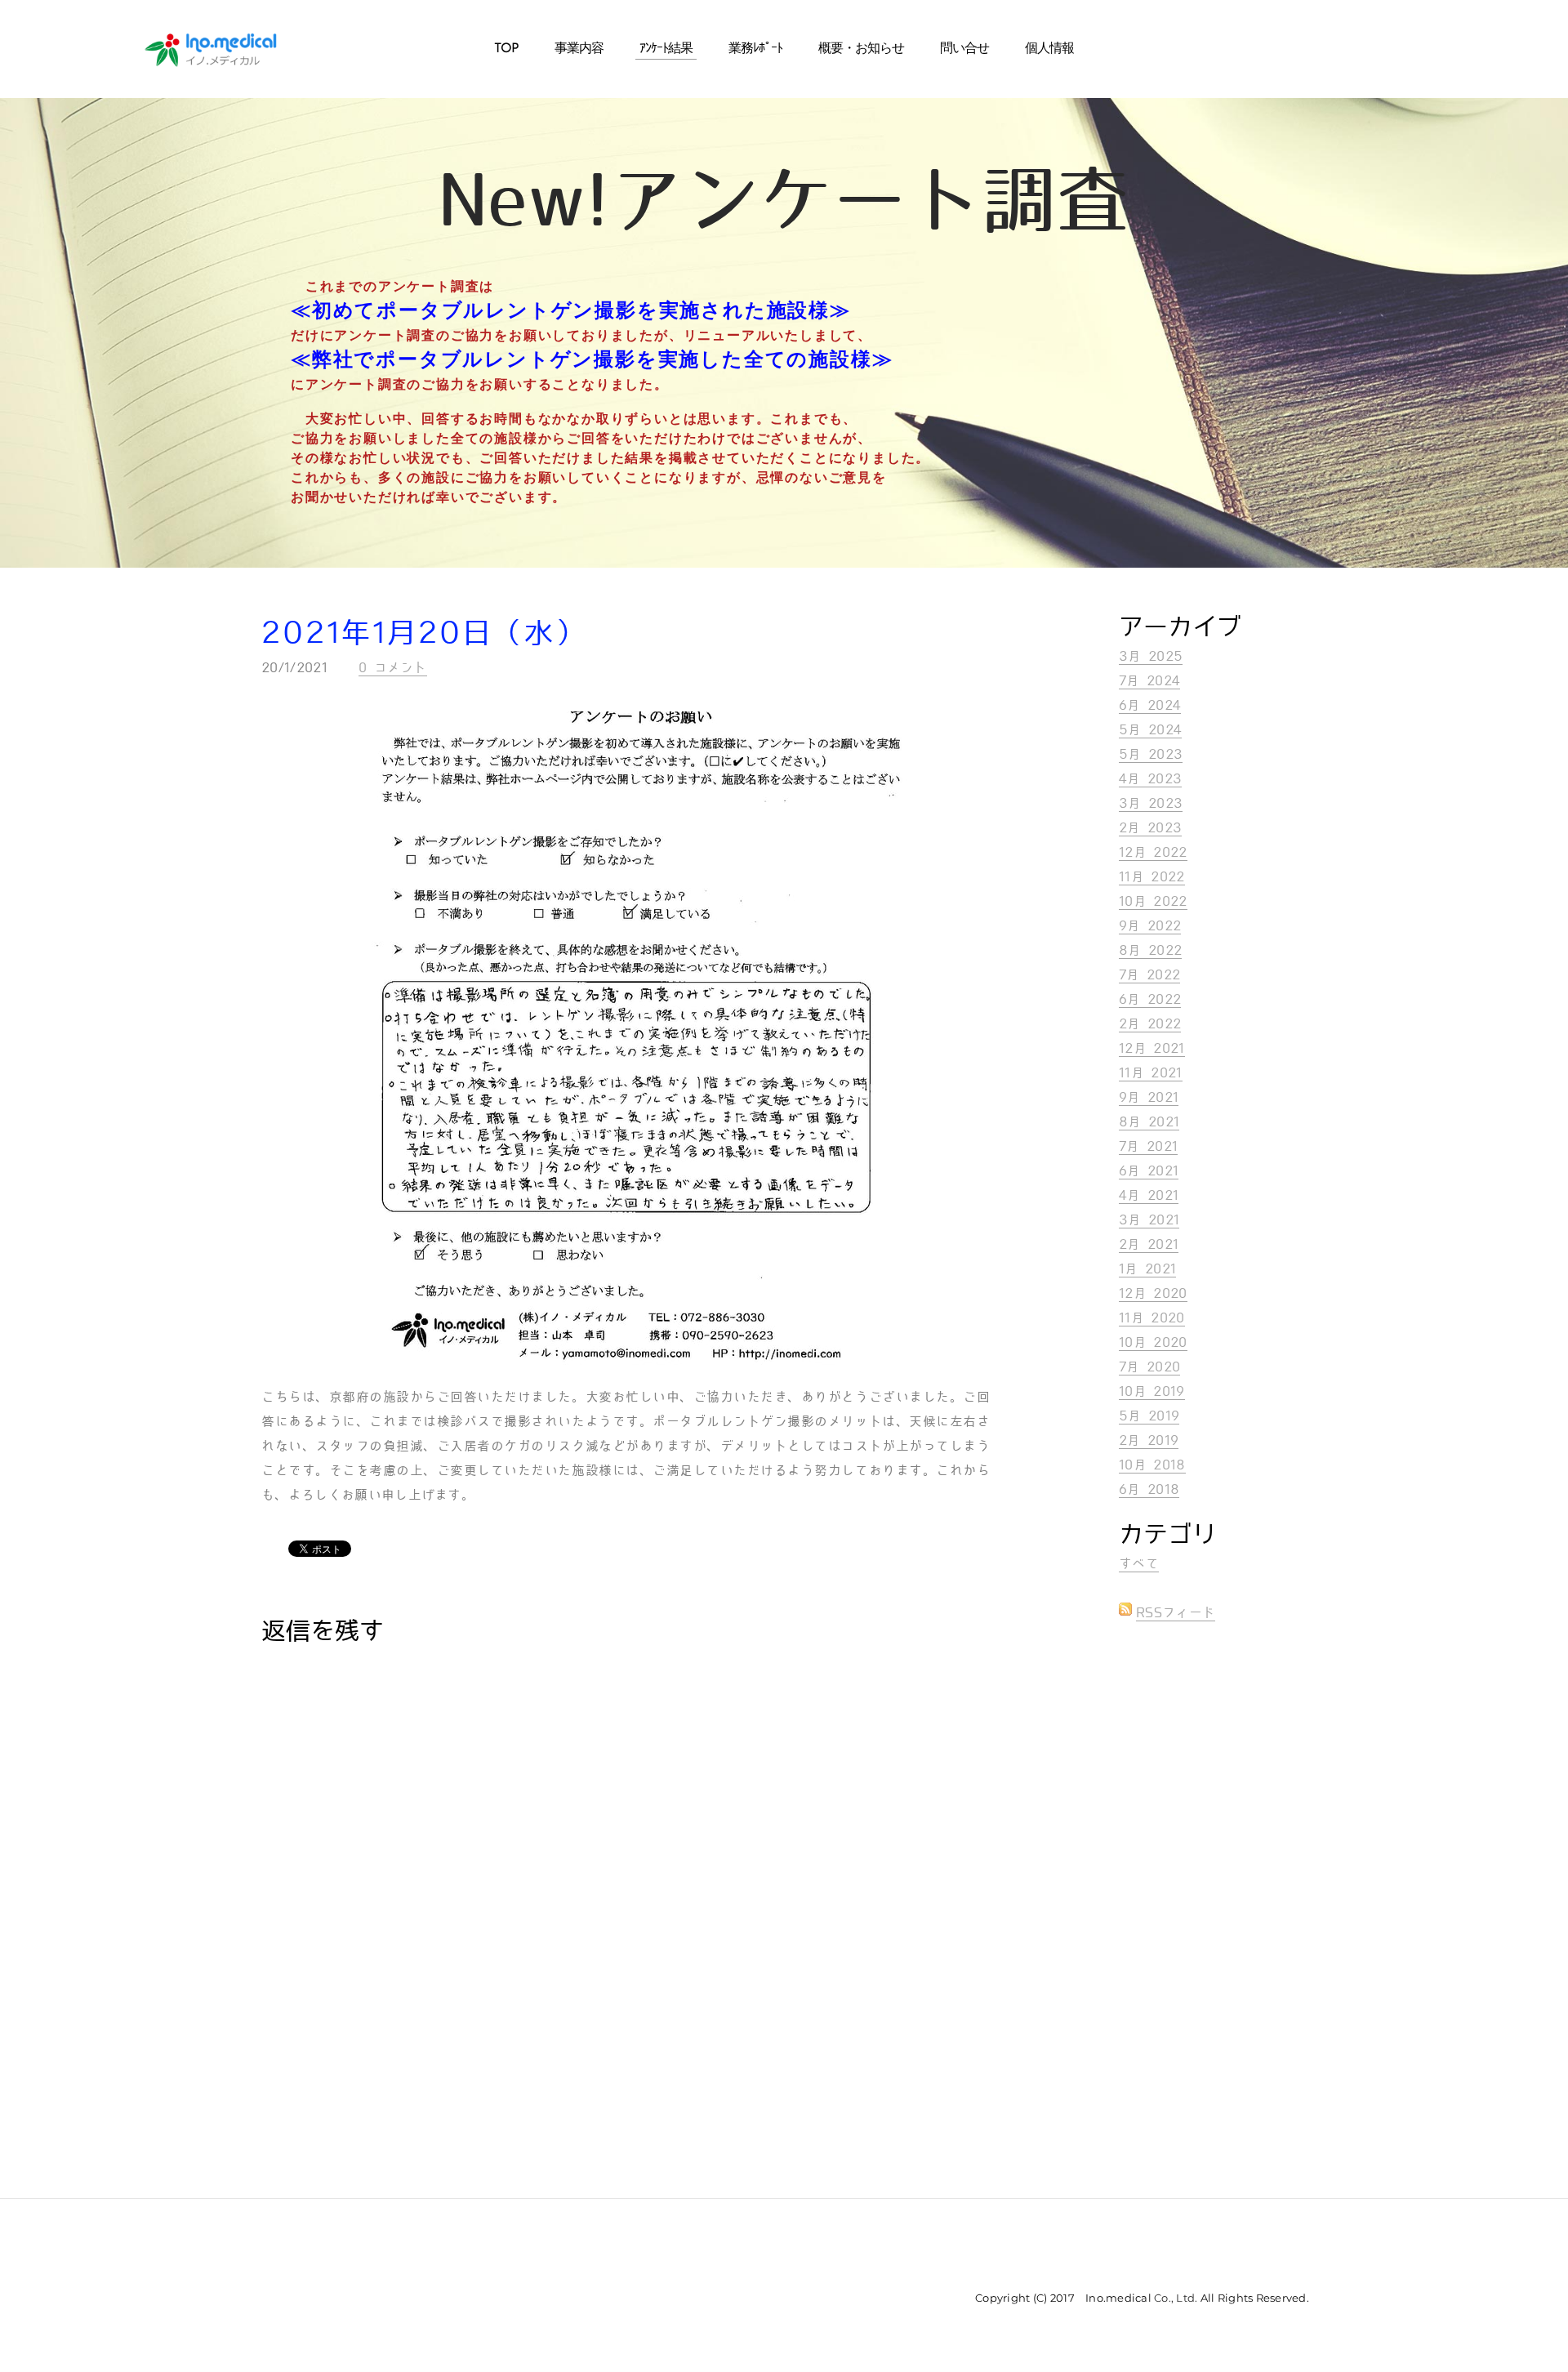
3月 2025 (1151, 656)
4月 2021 (1149, 1195)
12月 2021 (1152, 1048)
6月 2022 (1150, 999)
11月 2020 (1152, 1318)
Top (506, 49)
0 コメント (393, 668)
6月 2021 (1149, 1171)
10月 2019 (1152, 1391)
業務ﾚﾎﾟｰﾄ (755, 49)
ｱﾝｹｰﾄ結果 (666, 49)
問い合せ (964, 49)
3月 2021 (1149, 1220)
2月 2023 (1150, 828)
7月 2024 (1149, 681)
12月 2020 (1153, 1293)
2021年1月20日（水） (424, 633)
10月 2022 (1153, 901)
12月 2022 (1153, 852)
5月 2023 (1151, 754)
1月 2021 (1147, 1269)
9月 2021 (1149, 1097)
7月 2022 (1149, 975)
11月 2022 (1152, 877)
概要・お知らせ (861, 49)
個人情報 (1049, 49)
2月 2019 (1149, 1440)
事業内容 (579, 49)
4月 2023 (1150, 779)
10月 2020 (1153, 1342)
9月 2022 (1150, 926)
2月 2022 (1150, 1024)
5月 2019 (1149, 1416)
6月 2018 (1149, 1489)
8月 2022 (1150, 950)
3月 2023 (1151, 803)
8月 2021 (1149, 1122)
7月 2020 (1149, 1367)
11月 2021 (1151, 1073)
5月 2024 (1150, 730)
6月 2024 (1150, 705)
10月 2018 (1152, 1465)
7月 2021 (1148, 1146)
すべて (1139, 1564)
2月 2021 (1149, 1244)
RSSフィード (1176, 1613)
